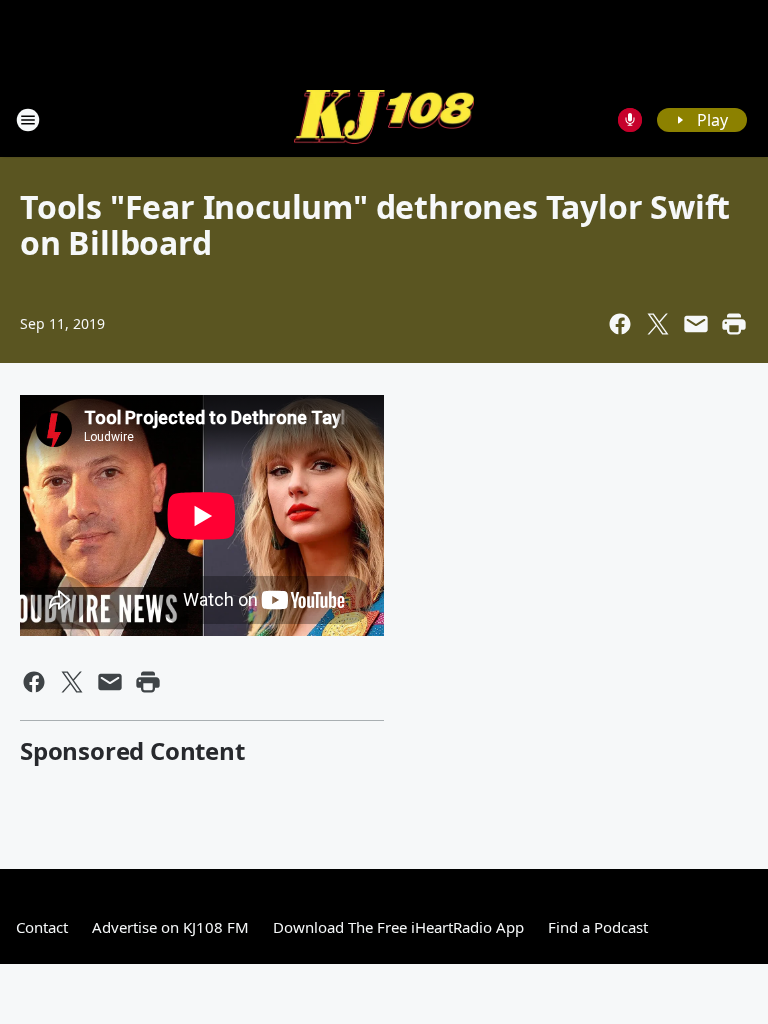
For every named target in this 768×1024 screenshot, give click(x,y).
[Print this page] (734, 324)
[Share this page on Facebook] (620, 324)
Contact (42, 927)
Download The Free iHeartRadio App (398, 927)
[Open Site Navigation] (28, 120)
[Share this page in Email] (696, 324)
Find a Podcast (598, 927)
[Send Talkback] (630, 120)
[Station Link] (384, 119)
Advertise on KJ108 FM (170, 927)
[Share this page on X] (658, 324)
